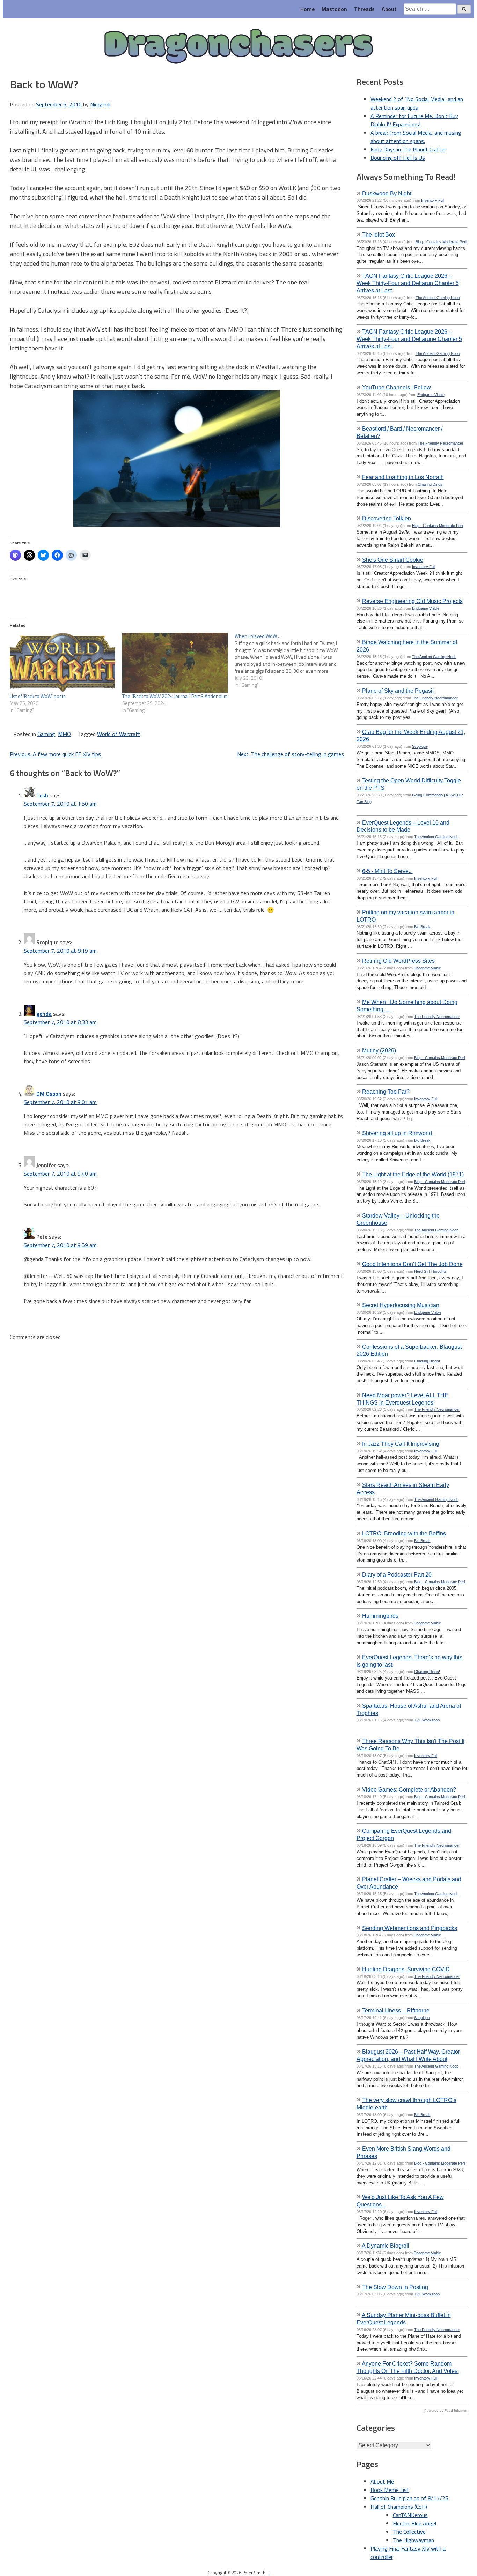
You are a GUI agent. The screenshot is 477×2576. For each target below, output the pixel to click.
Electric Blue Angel (414, 2523)
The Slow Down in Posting (395, 2287)
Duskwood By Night (387, 193)
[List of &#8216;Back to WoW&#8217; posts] (63, 663)
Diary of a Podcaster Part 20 (397, 1574)
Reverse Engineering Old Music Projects (412, 601)
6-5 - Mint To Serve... (387, 871)
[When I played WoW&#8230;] (291, 661)
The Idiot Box (379, 234)
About (389, 9)
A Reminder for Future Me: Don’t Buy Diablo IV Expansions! (414, 120)
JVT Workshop (427, 1720)
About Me (382, 2481)
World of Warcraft (119, 734)
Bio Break (422, 927)
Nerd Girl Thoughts (430, 1271)
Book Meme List (390, 2490)
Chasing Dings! (431, 484)
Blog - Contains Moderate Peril (441, 242)
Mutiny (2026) (379, 1050)
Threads (364, 9)
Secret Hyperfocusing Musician (401, 1305)
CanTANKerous (410, 2515)
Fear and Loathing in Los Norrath (403, 477)
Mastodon (334, 9)
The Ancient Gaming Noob (438, 298)
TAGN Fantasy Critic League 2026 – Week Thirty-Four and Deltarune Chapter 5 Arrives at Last (409, 339)
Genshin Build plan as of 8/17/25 (409, 2498)
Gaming (46, 734)
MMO (64, 734)
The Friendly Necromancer (441, 443)
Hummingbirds (380, 1616)
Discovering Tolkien (387, 518)
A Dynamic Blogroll (386, 2246)
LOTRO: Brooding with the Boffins (404, 1533)
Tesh (42, 795)
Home (307, 9)
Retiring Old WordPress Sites (398, 961)
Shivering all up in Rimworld (397, 1133)
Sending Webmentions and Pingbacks (410, 1928)
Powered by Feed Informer (446, 2410)
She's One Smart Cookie (393, 560)
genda (44, 1014)
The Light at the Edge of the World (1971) (413, 1174)
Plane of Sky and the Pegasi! (398, 691)
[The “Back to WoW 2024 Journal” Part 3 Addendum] (175, 663)
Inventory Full (433, 200)
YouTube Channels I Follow (397, 387)
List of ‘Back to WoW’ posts (38, 696)
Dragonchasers (239, 47)
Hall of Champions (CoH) (399, 2507)
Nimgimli (100, 104)
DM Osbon (49, 1094)
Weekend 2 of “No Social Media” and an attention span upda (417, 103)
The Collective (409, 2532)
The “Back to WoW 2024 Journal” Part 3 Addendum (175, 696)
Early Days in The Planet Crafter (408, 149)
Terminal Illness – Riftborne (396, 2010)
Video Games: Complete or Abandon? (409, 1789)
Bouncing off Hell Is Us (398, 158)
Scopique (420, 746)
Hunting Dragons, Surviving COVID (406, 1969)
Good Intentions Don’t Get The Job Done (412, 1264)
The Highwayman (413, 2540)
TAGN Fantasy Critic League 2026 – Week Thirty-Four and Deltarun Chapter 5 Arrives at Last (408, 283)
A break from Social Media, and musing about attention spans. (416, 137)
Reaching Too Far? (386, 1092)
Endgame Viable (431, 395)
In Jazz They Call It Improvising (401, 1444)
